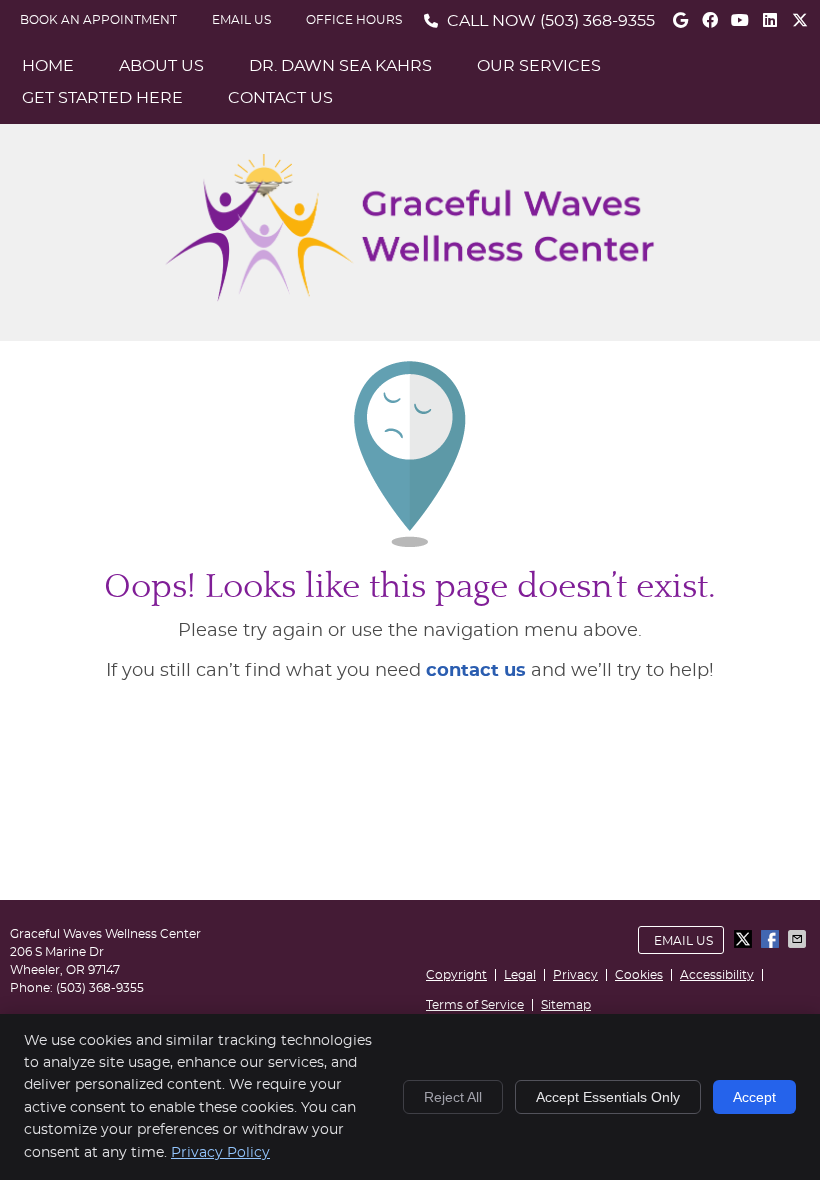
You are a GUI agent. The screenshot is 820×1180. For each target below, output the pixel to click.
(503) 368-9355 (597, 21)
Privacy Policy (220, 1153)
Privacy (575, 975)
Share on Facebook (772, 939)
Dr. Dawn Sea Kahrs (340, 66)
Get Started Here (102, 98)
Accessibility (717, 975)
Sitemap (566, 1005)
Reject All (453, 1097)
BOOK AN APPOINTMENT (98, 20)
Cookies (639, 975)
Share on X (745, 939)
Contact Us (280, 98)
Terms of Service (475, 1005)
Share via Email (799, 939)
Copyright (456, 975)
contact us (476, 671)
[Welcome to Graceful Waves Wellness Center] (410, 297)
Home (48, 66)
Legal (520, 975)
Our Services (539, 66)
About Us (161, 66)
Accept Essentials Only (608, 1097)
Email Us (241, 20)
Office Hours (354, 20)
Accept (754, 1097)
